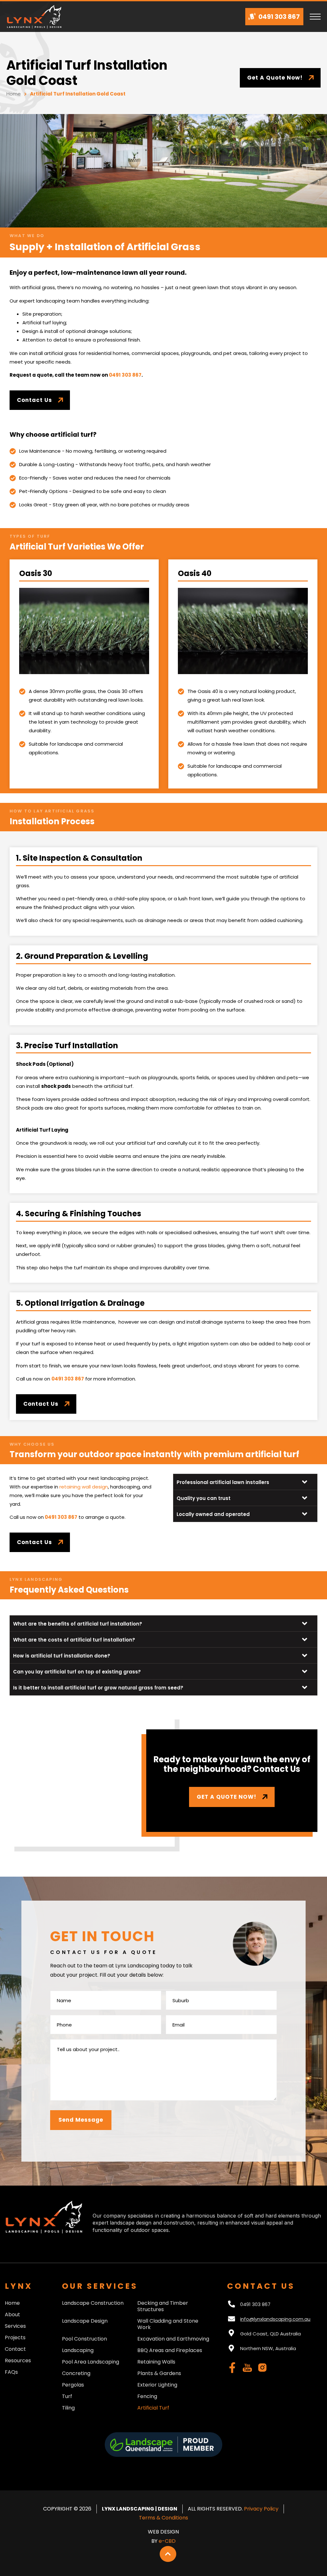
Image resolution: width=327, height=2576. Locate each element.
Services (15, 2326)
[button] (245, 1482)
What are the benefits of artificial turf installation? (78, 1624)
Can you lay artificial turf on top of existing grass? (77, 1672)
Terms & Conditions (163, 2518)
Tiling (68, 2408)
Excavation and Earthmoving (173, 2339)
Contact (15, 2349)
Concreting (76, 2373)
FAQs (11, 2372)
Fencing (147, 2396)
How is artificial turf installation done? (62, 1656)
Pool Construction (84, 2339)
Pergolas (73, 2385)
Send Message (81, 2120)
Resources (18, 2361)
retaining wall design (84, 1487)
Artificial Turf (153, 2408)
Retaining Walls (156, 2362)
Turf (67, 2396)
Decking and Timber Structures (163, 2306)
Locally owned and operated (213, 1514)
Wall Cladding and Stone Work (168, 2324)
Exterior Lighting (157, 2385)
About (12, 2315)
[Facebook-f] (232, 2368)
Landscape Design (85, 2321)
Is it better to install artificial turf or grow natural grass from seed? (98, 1688)
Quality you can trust (204, 1498)
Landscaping (78, 2350)
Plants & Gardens (159, 2373)
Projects (15, 2338)
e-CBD (167, 2541)
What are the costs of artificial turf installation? (74, 1640)
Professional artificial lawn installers (223, 1482)
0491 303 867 (125, 375)
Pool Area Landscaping (91, 2362)
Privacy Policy (261, 2509)
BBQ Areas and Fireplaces (170, 2350)
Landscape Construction (93, 2303)
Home (14, 94)
